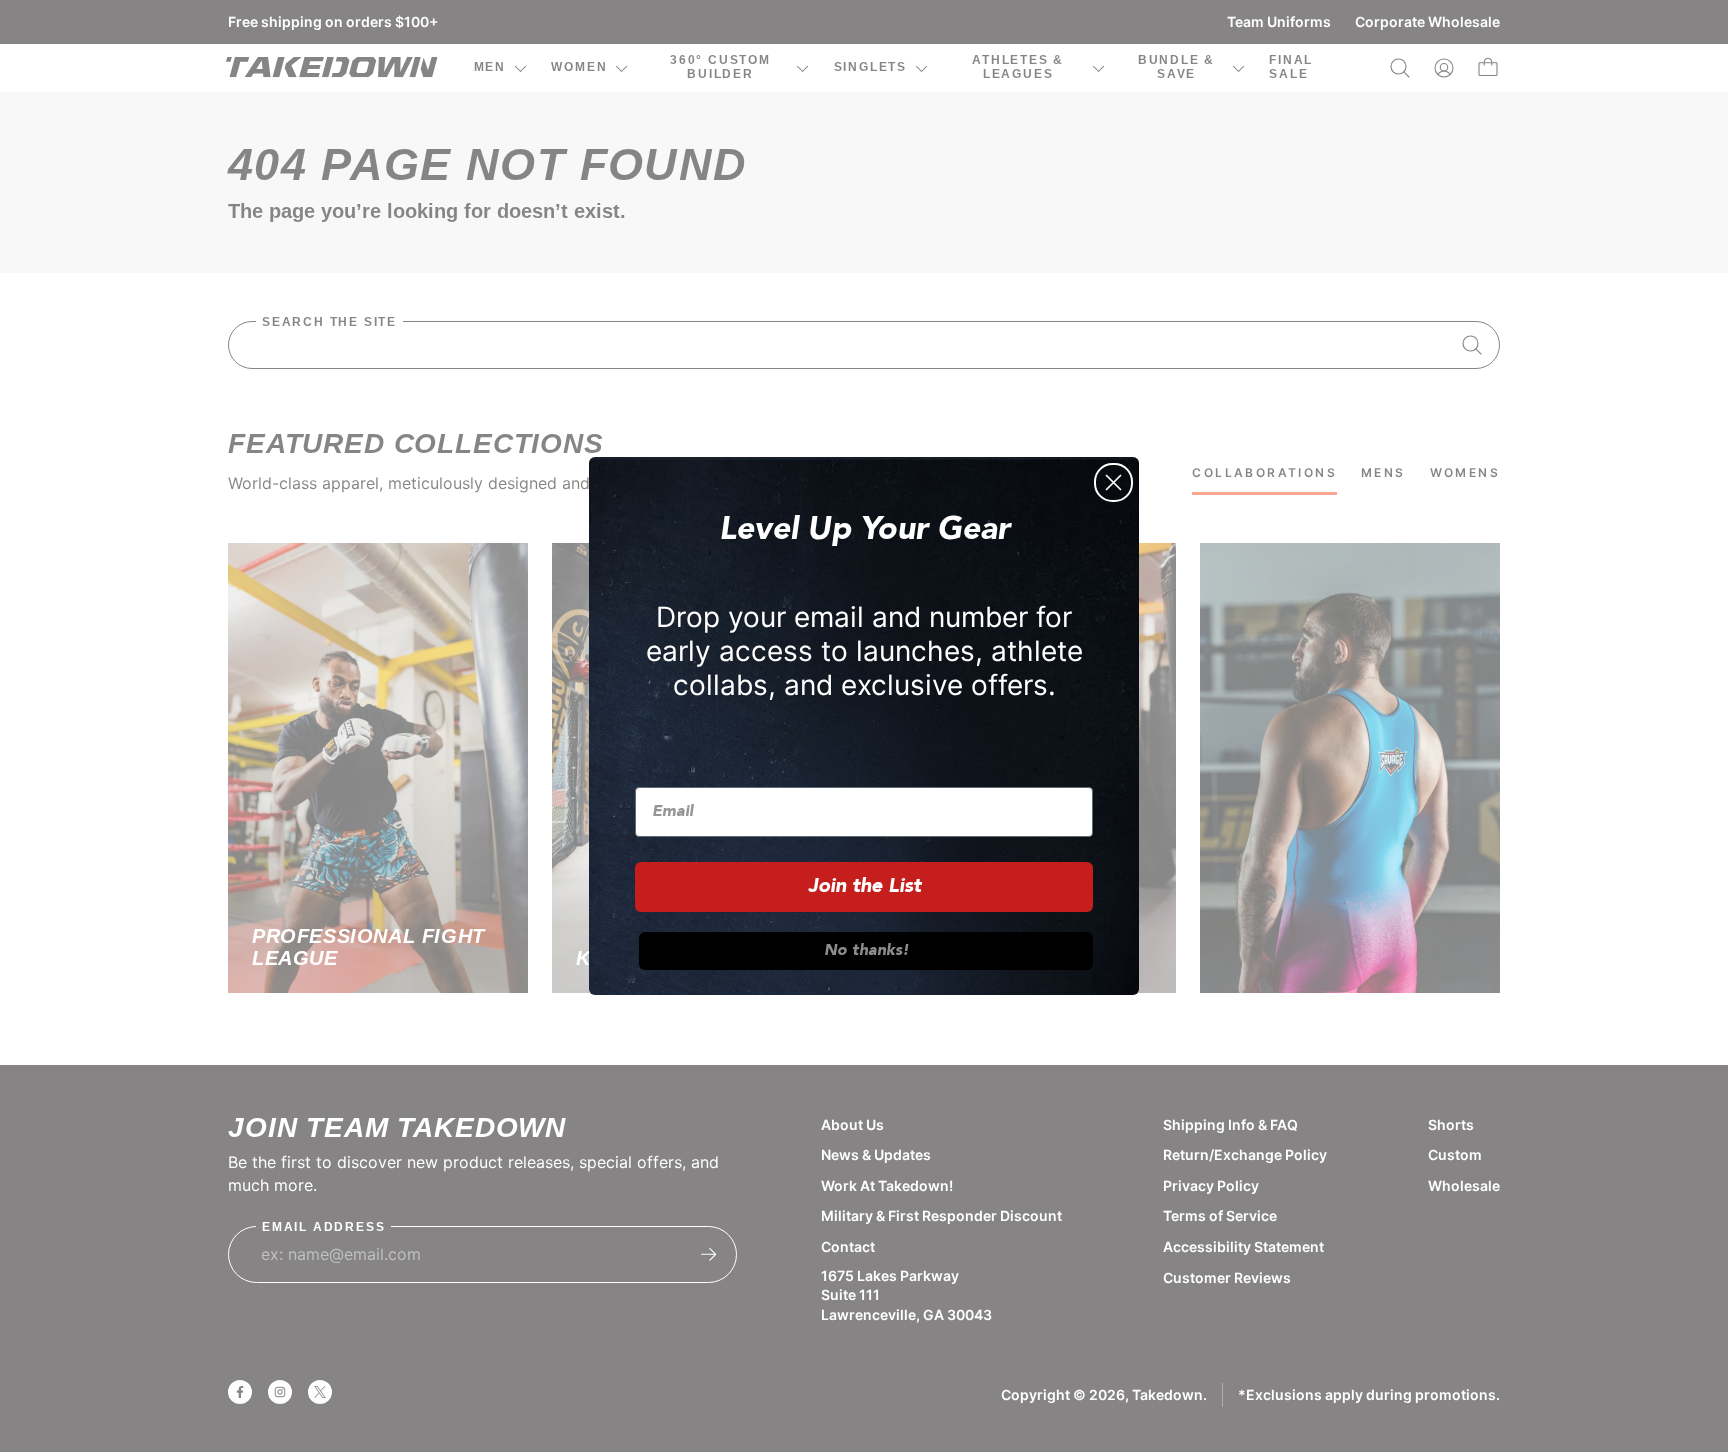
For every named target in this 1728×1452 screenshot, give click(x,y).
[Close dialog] (1113, 482)
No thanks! (866, 951)
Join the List (864, 887)
